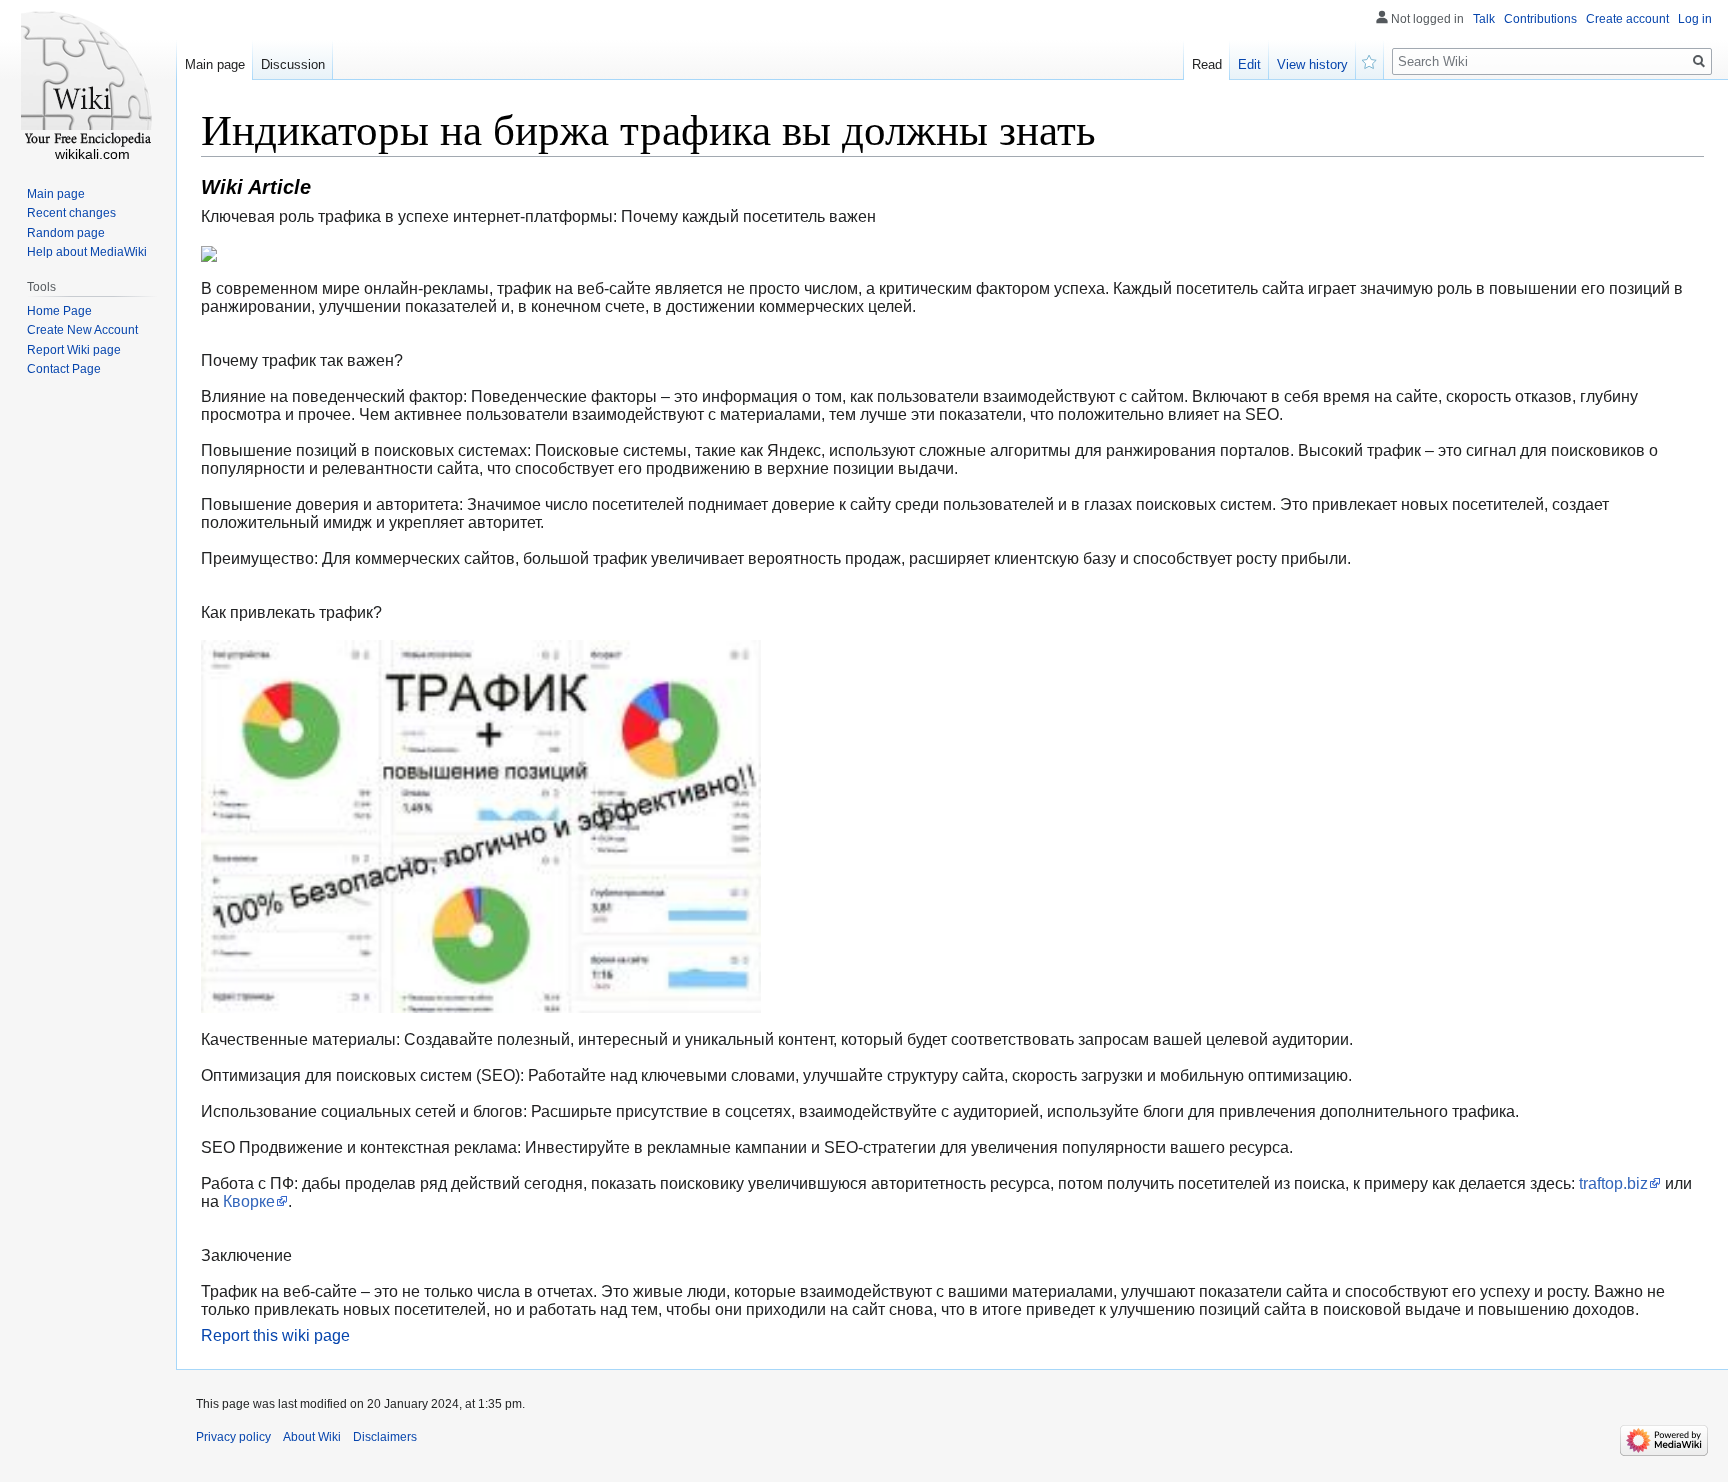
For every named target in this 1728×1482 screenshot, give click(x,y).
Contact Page (64, 369)
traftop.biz (1613, 1183)
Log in (1695, 19)
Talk (1484, 19)
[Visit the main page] (88, 80)
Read (1207, 64)
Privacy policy (233, 1437)
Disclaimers (385, 1437)
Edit (1249, 64)
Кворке (249, 1201)
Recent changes (71, 213)
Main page (215, 64)
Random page (66, 233)
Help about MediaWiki (87, 252)
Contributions (1540, 19)
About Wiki (312, 1437)
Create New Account (82, 330)
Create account (1627, 19)
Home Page (59, 311)
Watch (1370, 60)
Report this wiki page (275, 1335)
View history (1312, 64)
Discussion (293, 64)
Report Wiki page (74, 350)
